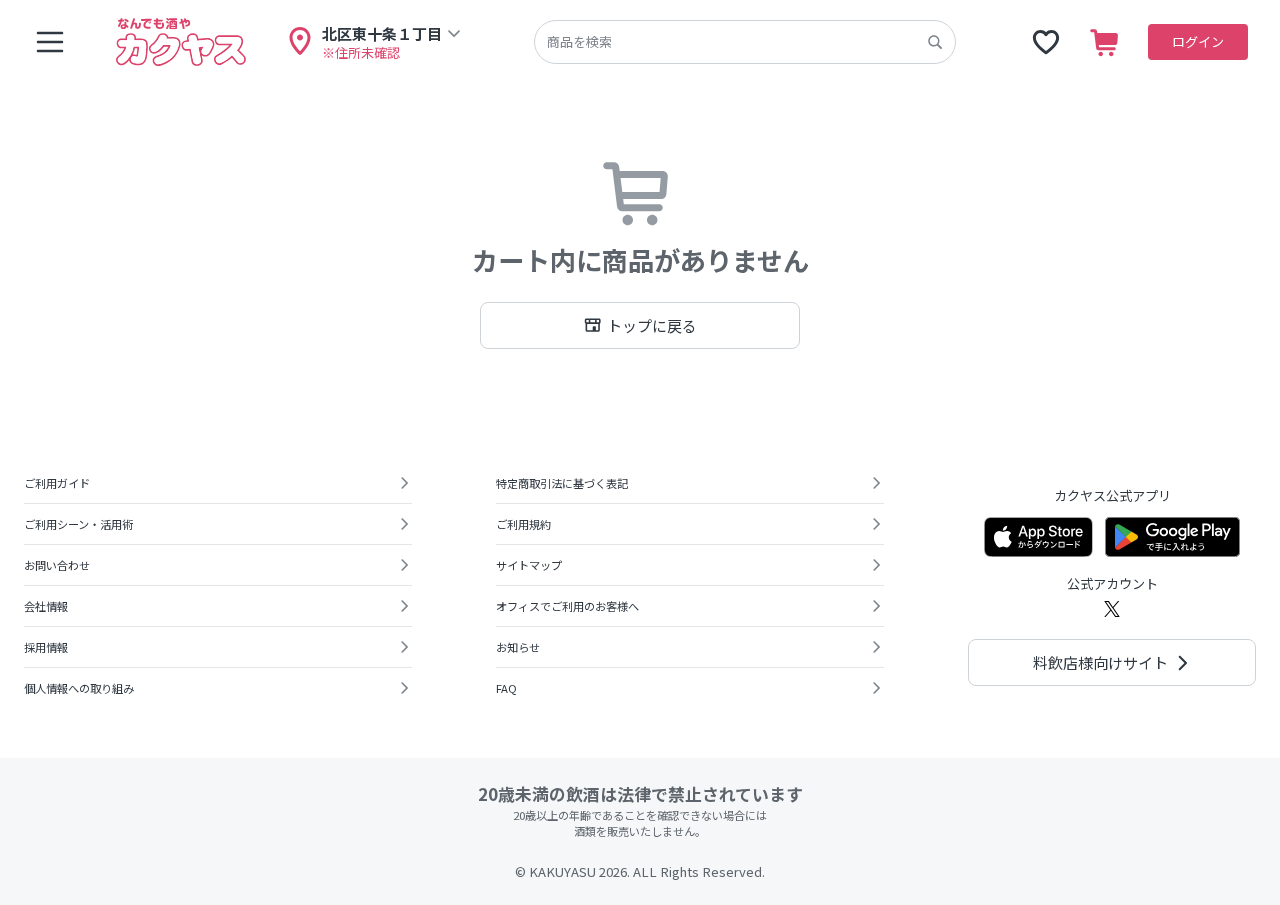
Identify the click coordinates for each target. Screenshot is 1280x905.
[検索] (935, 42)
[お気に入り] (1046, 42)
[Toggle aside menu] (50, 42)
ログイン (1198, 41)
